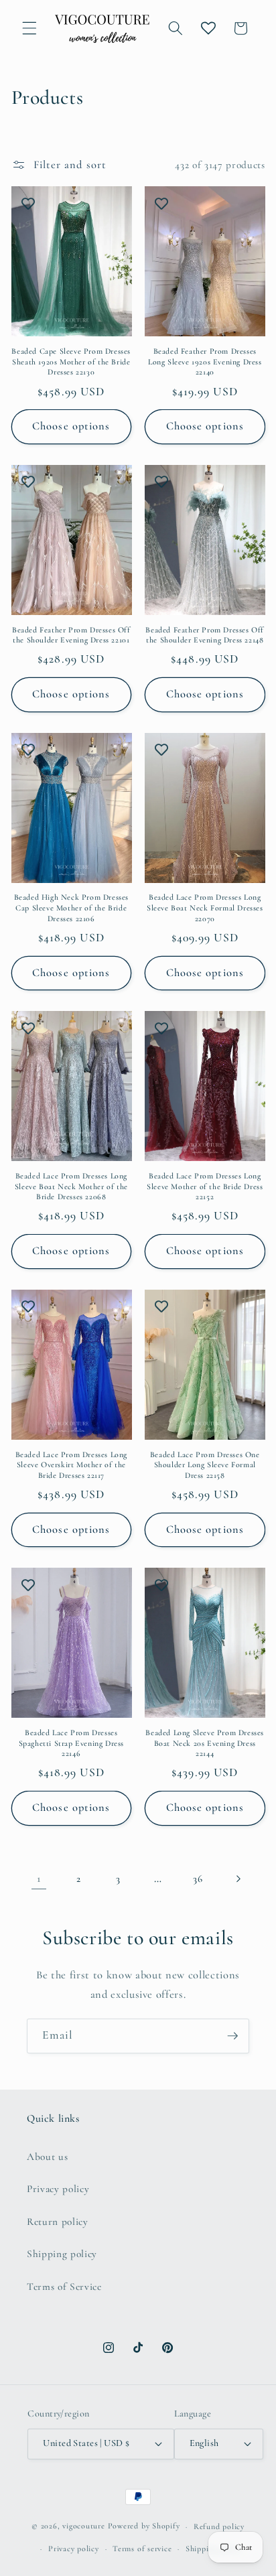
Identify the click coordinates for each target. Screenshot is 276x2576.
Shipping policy (62, 2254)
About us (47, 2157)
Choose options (71, 426)
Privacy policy (58, 2189)
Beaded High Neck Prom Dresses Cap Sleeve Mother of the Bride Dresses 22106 (71, 907)
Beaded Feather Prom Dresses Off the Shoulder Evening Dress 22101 (71, 635)
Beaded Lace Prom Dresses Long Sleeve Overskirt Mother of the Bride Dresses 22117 (71, 1465)
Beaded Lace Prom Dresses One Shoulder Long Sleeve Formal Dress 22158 (205, 1465)
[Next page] (237, 1879)
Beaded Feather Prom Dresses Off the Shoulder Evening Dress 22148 (205, 635)
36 (198, 1879)
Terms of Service (64, 2287)
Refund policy (219, 2526)
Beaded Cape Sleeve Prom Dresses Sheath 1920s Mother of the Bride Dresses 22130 (71, 361)
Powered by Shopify (144, 2526)
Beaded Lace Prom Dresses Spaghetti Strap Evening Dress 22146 (71, 1743)
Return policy (58, 2222)
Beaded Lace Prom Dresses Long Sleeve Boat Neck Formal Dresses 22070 (205, 907)
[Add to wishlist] (28, 203)
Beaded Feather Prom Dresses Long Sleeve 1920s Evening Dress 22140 (205, 361)
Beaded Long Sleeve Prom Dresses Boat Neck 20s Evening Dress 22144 (205, 1743)
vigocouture (83, 2526)
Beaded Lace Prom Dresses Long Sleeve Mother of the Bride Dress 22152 (205, 1186)
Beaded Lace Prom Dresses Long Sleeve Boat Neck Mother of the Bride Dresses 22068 (71, 1186)
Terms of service (142, 2549)
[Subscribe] (232, 2036)
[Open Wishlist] (208, 28)
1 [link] (39, 1879)
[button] (29, 28)
